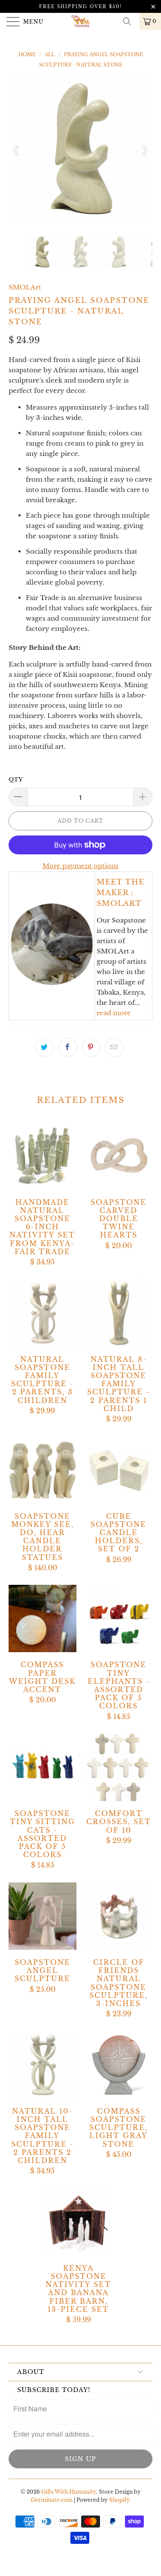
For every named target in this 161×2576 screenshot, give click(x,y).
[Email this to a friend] (114, 1047)
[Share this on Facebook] (68, 1047)
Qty (16, 780)
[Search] (130, 21)
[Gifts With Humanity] (81, 21)
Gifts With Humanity (69, 2492)
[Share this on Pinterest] (91, 1047)
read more (114, 1013)
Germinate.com (52, 2500)
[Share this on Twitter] (45, 1047)
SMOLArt (25, 287)
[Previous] (17, 150)
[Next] (144, 150)
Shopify (120, 2500)
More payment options (80, 866)
